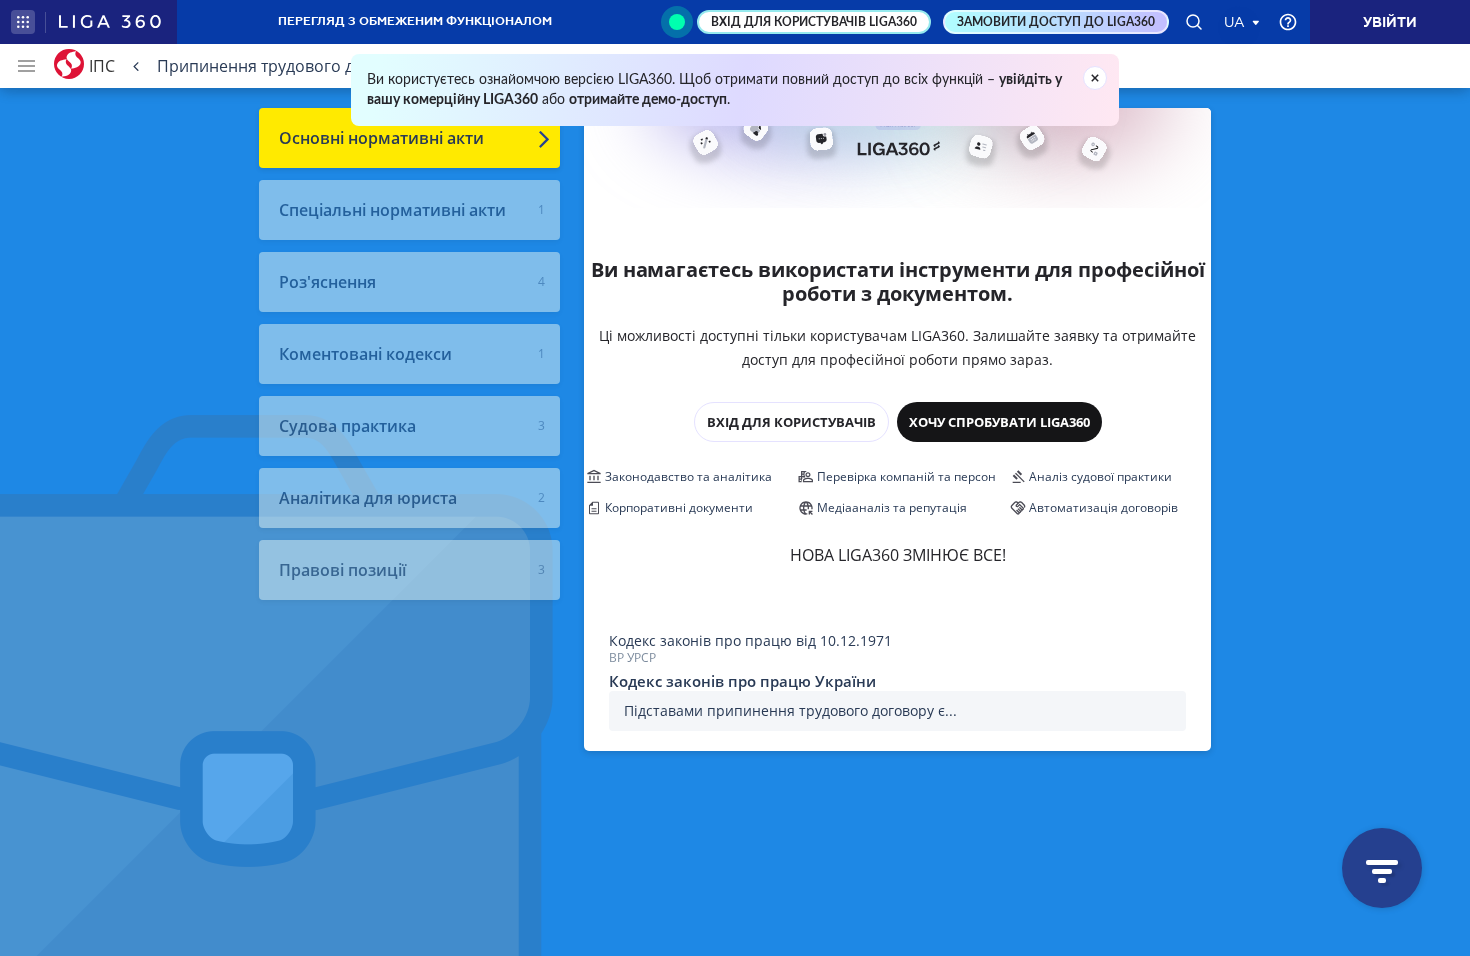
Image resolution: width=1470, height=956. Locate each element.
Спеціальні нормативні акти (392, 210)
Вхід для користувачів (791, 422)
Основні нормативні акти (381, 138)
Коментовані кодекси (365, 354)
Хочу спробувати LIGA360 (999, 422)
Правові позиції (342, 570)
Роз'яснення (327, 282)
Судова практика (347, 426)
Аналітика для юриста (368, 498)
